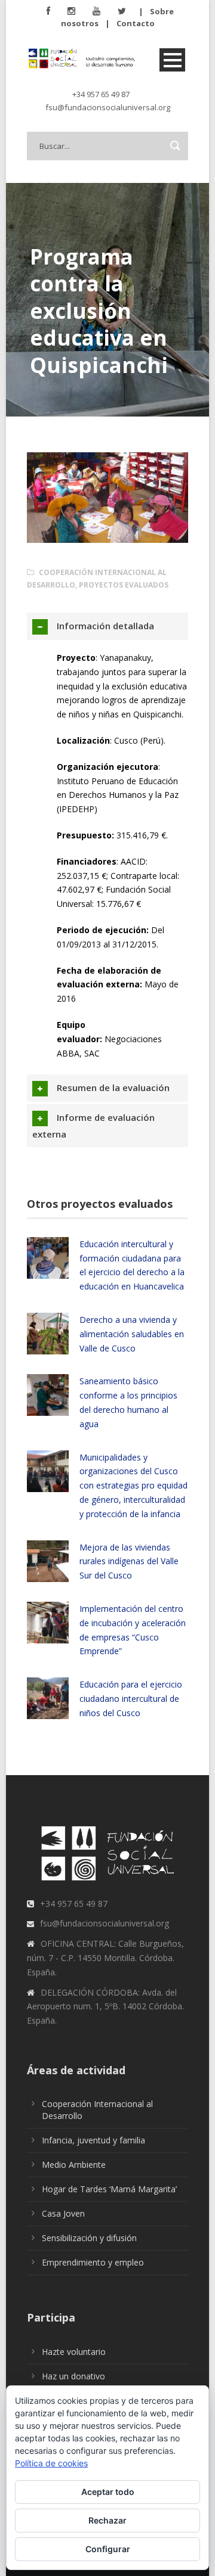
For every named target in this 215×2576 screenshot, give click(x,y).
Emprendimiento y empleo (93, 2262)
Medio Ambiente (74, 2165)
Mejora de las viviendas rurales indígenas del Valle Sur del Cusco (129, 1562)
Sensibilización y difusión (89, 2238)
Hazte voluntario (74, 2352)
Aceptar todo (108, 2492)
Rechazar (107, 2520)
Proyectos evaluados (124, 585)
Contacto (136, 23)
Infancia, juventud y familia (93, 2140)
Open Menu (172, 60)
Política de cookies (51, 2463)
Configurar (108, 2549)
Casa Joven (63, 2213)
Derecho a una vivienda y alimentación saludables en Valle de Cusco (132, 1334)
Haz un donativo (73, 2376)
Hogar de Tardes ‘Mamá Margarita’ (109, 2189)
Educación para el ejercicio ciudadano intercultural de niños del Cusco (131, 1699)
